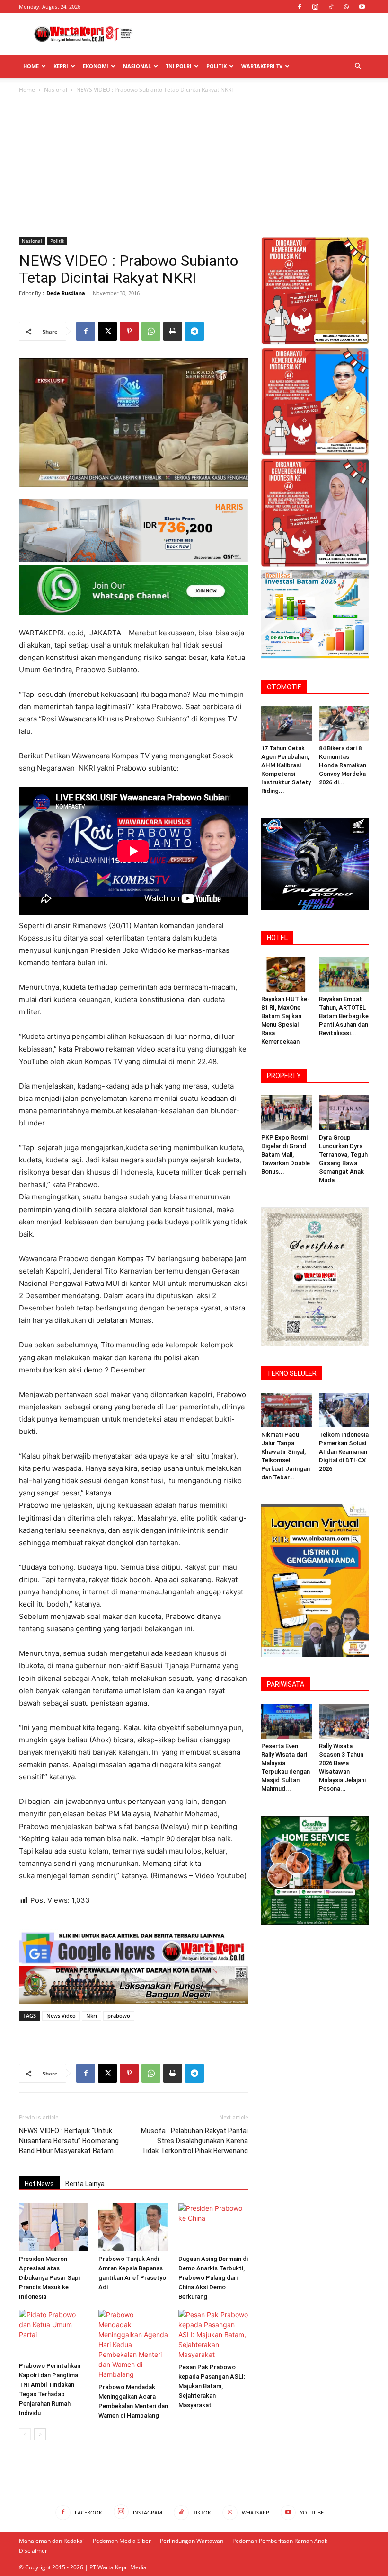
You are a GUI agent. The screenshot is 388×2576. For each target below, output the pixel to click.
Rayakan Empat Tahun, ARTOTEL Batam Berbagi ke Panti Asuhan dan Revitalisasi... (344, 1016)
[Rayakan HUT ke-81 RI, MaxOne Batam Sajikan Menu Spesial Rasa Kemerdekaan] (287, 974)
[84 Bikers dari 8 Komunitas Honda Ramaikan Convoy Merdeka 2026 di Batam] (344, 724)
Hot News (39, 2184)
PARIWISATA (286, 1684)
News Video (61, 2016)
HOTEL (277, 938)
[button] (358, 66)
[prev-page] (25, 2434)
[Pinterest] (129, 331)
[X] (107, 331)
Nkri (92, 2016)
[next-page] (40, 2434)
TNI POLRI (179, 66)
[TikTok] (331, 7)
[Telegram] (194, 331)
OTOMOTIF (284, 687)
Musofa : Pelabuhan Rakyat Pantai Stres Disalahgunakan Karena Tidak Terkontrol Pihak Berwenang (194, 2141)
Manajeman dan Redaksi (51, 2541)
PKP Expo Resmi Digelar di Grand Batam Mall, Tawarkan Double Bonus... (286, 1155)
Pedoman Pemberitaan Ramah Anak (280, 2541)
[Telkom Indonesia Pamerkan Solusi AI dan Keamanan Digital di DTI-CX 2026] (344, 1410)
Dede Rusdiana (66, 293)
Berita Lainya (85, 2184)
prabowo (119, 2016)
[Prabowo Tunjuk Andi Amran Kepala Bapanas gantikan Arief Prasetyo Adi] (133, 2227)
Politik (216, 66)
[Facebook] (300, 7)
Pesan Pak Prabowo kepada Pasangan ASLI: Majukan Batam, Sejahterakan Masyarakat (212, 2386)
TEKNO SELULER (292, 1373)
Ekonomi (96, 66)
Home (31, 66)
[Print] (173, 331)
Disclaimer (33, 2551)
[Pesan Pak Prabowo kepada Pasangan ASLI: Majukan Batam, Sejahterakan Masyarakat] (213, 2334)
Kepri (61, 66)
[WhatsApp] (346, 7)
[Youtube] (362, 7)
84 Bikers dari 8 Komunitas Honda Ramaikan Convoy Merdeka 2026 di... (343, 765)
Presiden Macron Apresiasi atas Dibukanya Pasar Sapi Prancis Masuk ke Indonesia (49, 2278)
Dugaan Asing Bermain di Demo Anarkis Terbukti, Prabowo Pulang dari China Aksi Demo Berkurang (213, 2278)
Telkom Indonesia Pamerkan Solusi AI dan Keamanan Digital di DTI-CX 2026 (344, 1452)
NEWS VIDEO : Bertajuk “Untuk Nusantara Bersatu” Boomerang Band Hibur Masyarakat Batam (69, 2141)
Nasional (137, 66)
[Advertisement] (258, 34)
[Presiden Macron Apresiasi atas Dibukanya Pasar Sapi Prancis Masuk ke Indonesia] (54, 2227)
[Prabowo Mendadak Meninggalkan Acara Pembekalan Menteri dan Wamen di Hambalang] (133, 2344)
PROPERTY (284, 1076)
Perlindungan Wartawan (192, 2541)
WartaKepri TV (262, 66)
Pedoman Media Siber (122, 2541)
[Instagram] (315, 7)
